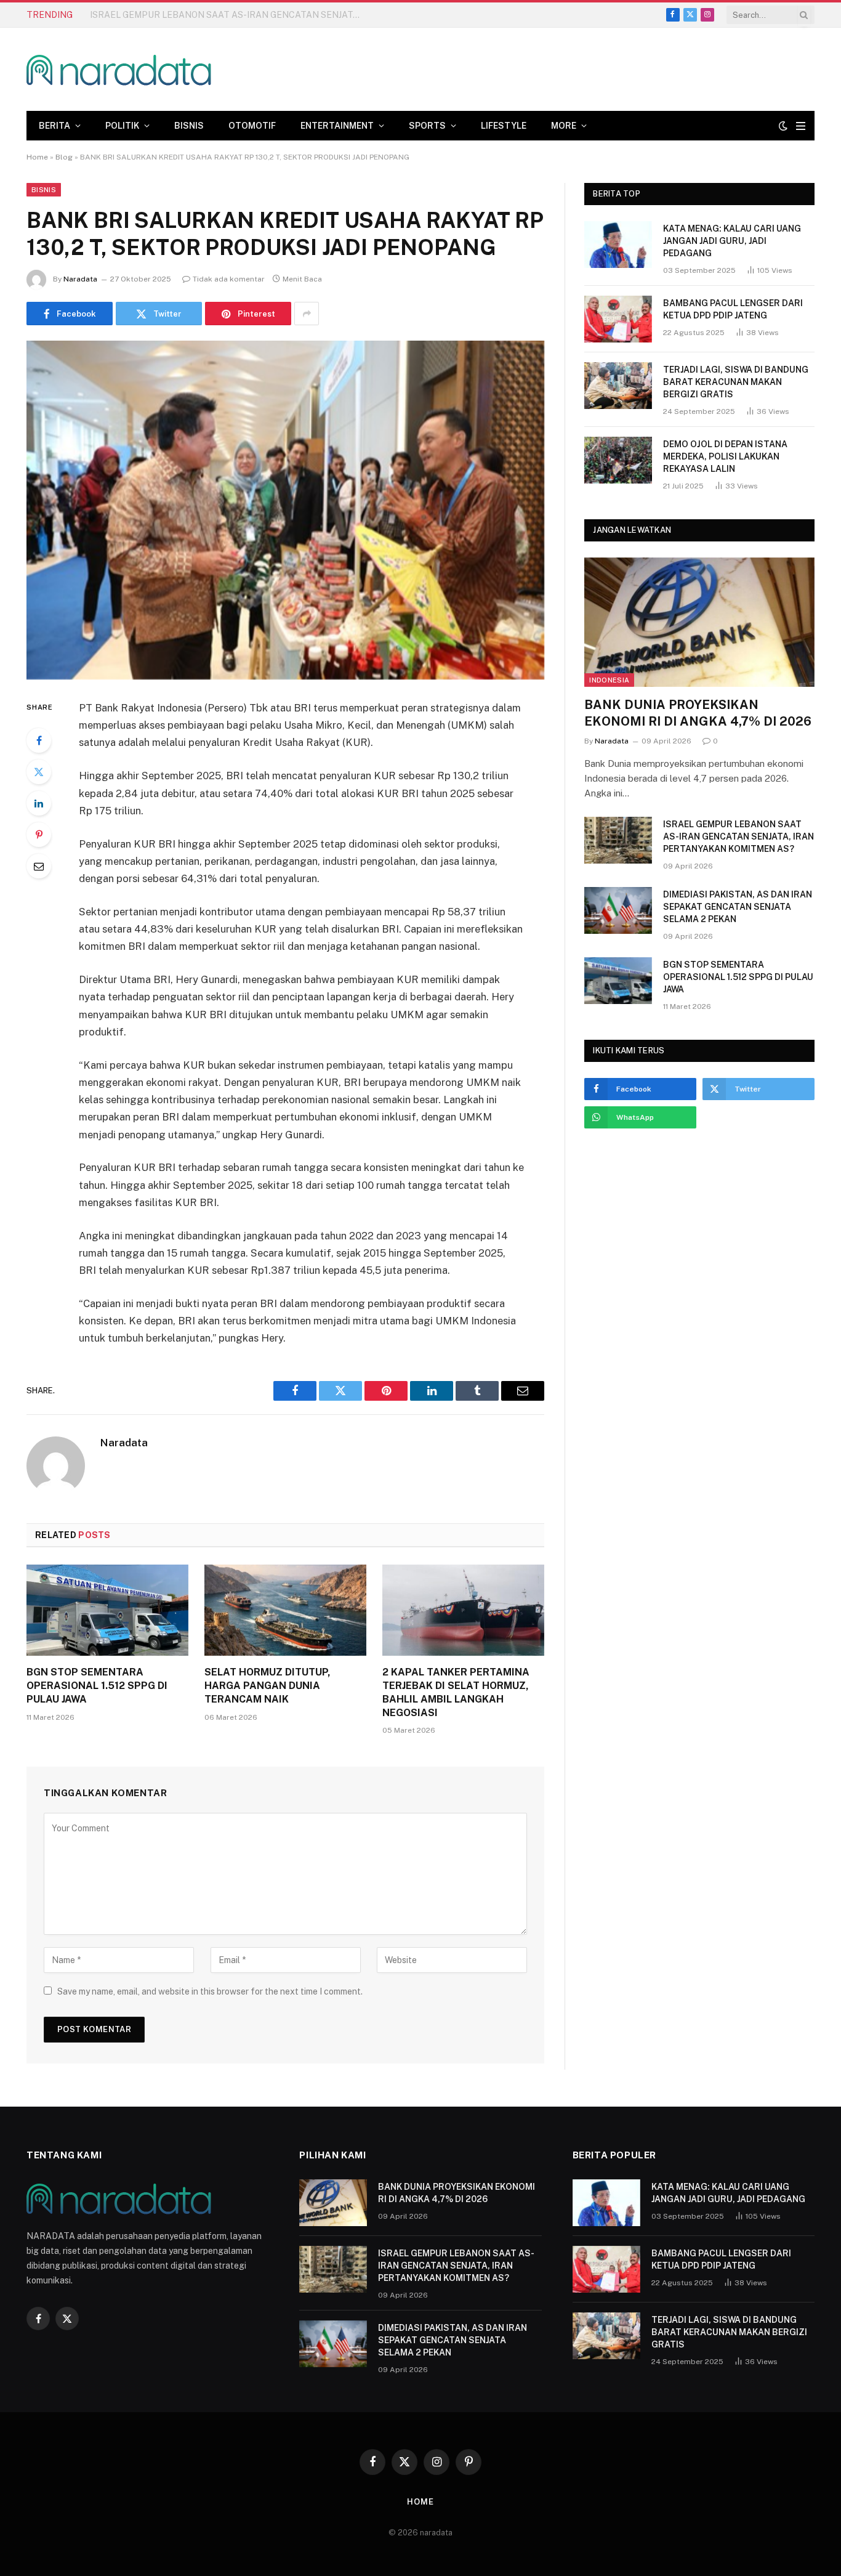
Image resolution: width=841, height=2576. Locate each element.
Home (37, 157)
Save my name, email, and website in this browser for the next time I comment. (210, 1991)
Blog (64, 157)
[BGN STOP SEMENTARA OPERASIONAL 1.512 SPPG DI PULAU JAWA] (107, 1610)
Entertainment (337, 126)
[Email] (39, 866)
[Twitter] (39, 772)
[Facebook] (39, 740)
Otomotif (252, 126)
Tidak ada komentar (229, 279)
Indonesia (609, 680)
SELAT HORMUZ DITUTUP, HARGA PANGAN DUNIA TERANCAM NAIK (268, 1686)
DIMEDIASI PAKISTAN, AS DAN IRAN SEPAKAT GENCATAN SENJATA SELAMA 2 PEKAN (738, 907)
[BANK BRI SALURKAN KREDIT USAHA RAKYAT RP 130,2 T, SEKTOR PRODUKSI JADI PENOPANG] (285, 510)
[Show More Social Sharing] (307, 314)
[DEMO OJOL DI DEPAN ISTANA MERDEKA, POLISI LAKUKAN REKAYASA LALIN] (618, 460)
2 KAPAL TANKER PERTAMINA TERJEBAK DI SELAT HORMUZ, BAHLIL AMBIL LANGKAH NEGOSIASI (456, 1692)
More (564, 126)
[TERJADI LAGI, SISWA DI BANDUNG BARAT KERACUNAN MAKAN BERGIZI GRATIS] (618, 386)
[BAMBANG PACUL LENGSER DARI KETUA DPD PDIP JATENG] (618, 319)
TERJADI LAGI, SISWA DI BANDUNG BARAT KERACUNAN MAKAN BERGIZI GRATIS (736, 382)
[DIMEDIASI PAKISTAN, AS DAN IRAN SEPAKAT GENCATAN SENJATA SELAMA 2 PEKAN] (618, 910)
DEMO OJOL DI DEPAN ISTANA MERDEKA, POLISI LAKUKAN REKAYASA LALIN (725, 456)
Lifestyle (504, 126)
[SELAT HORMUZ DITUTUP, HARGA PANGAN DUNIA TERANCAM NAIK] (285, 1610)
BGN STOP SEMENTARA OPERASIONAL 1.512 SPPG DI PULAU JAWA (97, 1686)
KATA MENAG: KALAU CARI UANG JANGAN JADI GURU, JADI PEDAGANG (732, 241)
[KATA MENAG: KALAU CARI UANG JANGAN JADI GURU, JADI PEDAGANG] (618, 245)
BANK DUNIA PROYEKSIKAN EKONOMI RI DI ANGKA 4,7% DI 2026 (698, 713)
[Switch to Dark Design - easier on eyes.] (783, 126)
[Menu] (801, 126)
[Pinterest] (39, 835)
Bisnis (189, 126)
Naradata (80, 279)
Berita (54, 126)
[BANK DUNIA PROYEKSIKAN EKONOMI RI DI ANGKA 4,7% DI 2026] (699, 622)
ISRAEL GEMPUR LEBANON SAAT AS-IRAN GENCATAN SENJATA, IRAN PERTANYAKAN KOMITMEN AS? (228, 15)
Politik (122, 126)
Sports (427, 126)
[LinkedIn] (39, 803)
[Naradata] (119, 69)
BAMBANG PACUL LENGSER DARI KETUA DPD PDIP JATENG (733, 309)
